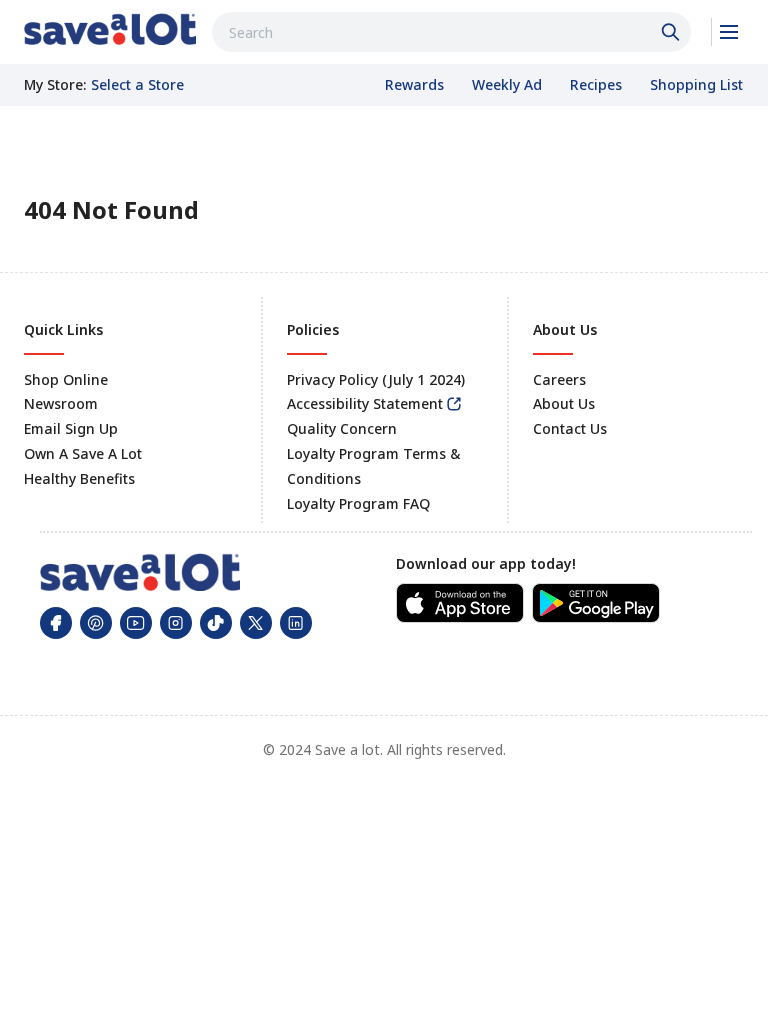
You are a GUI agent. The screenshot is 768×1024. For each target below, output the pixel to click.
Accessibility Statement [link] (365, 403)
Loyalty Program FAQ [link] (358, 503)
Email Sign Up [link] (71, 428)
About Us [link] (564, 403)
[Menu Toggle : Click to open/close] (727, 32)
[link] (110, 29)
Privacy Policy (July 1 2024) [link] (376, 379)
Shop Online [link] (66, 379)
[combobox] (451, 32)
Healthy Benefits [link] (79, 478)
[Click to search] (673, 32)
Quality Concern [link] (342, 428)
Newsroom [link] (61, 403)
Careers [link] (559, 379)
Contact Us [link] (570, 428)
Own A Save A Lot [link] (83, 453)
